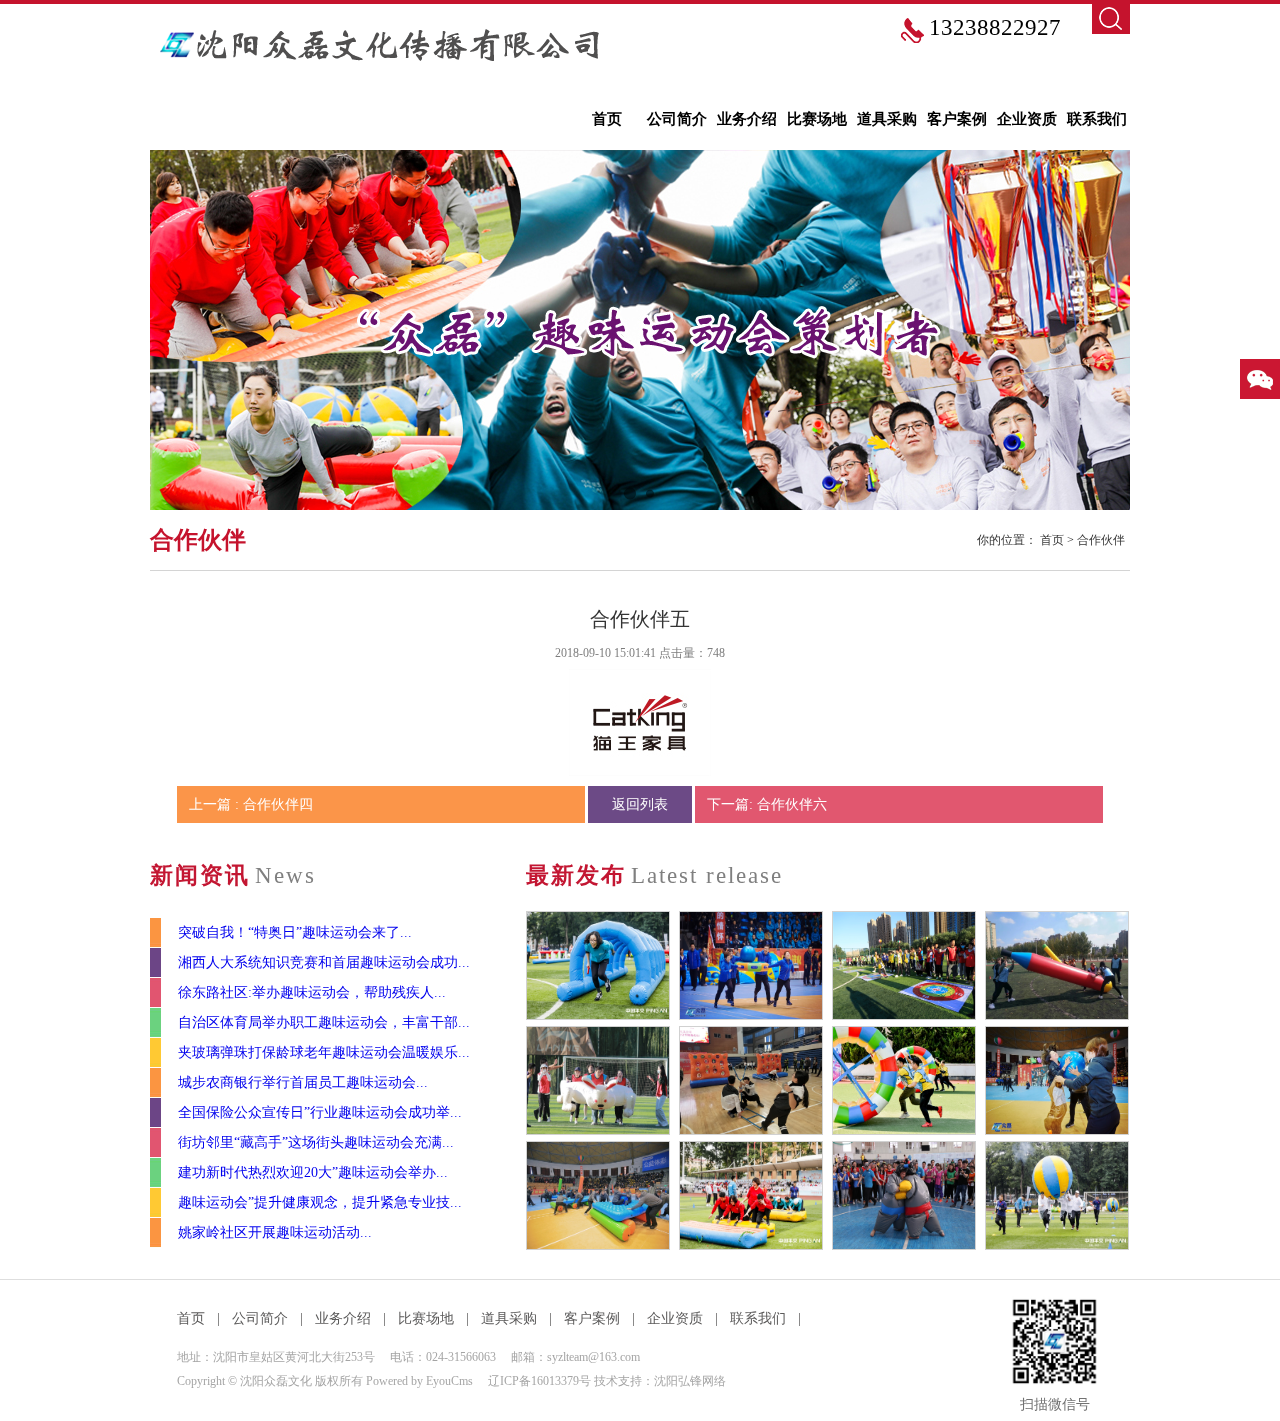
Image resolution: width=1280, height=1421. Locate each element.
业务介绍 (747, 119)
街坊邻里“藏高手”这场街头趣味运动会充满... (316, 1142)
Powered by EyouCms (418, 1381)
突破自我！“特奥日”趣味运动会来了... (295, 932)
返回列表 (640, 804)
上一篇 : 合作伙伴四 (251, 804)
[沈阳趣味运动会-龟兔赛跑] (598, 1080)
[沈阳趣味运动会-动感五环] (904, 1080)
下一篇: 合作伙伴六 (767, 804)
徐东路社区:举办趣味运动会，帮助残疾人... (312, 992)
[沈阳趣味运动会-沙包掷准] (904, 965)
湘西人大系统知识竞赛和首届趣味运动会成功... (324, 962)
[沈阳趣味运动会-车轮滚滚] (598, 1195)
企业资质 (1027, 119)
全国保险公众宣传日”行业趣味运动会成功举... (320, 1112)
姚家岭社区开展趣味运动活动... (275, 1232)
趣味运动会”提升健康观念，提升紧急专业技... (320, 1202)
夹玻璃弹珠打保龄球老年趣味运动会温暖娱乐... (324, 1052)
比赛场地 (817, 119)
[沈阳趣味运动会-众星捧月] (751, 965)
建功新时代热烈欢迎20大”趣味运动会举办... (313, 1172)
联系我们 (1097, 119)
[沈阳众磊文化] (382, 45)
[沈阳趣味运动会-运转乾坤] (1057, 1195)
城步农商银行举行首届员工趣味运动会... (303, 1082)
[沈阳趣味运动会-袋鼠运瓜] (1057, 1080)
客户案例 (957, 119)
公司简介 (677, 119)
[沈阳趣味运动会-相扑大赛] (904, 1195)
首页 (607, 119)
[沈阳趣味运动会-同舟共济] (751, 1195)
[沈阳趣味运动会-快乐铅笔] (1057, 965)
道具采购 (887, 119)
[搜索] (1111, 19)
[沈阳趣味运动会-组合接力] (598, 965)
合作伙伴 (1101, 540)
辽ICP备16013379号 (539, 1381)
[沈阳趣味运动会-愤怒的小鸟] (751, 1080)
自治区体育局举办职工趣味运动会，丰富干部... (324, 1022)
